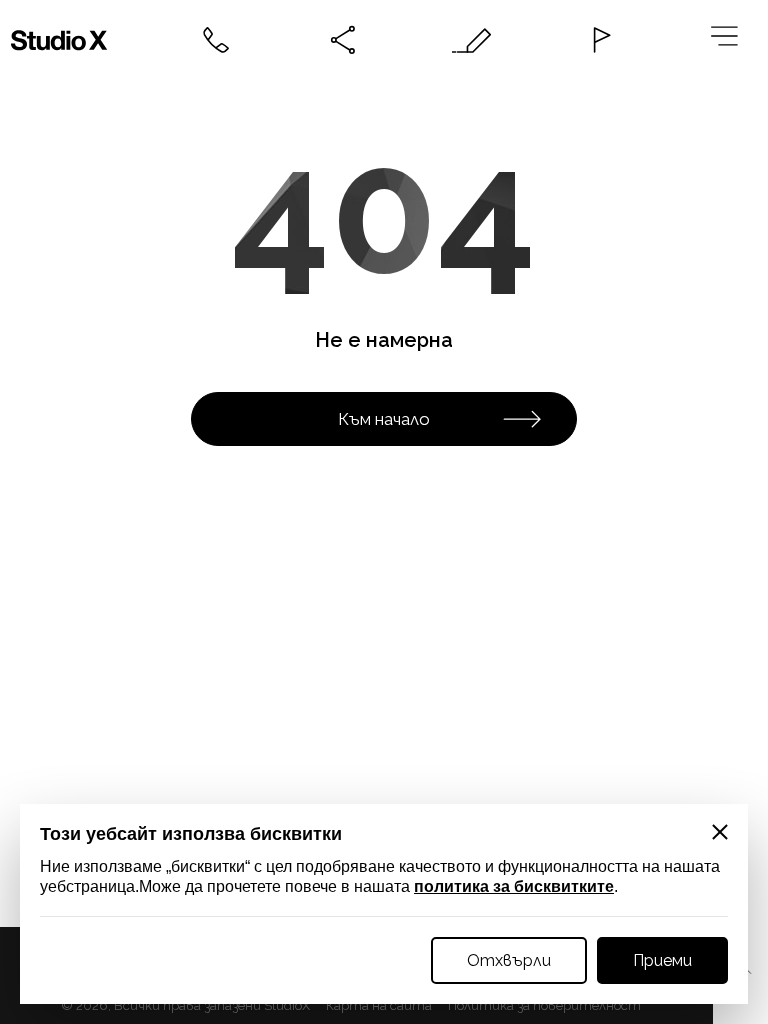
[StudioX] (64, 40)
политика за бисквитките (514, 886)
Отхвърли (509, 960)
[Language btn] (600, 40)
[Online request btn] (472, 40)
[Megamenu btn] (728, 40)
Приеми (662, 960)
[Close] (720, 832)
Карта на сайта (379, 1005)
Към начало (384, 419)
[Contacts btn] (216, 40)
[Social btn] (344, 40)
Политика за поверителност (544, 1005)
